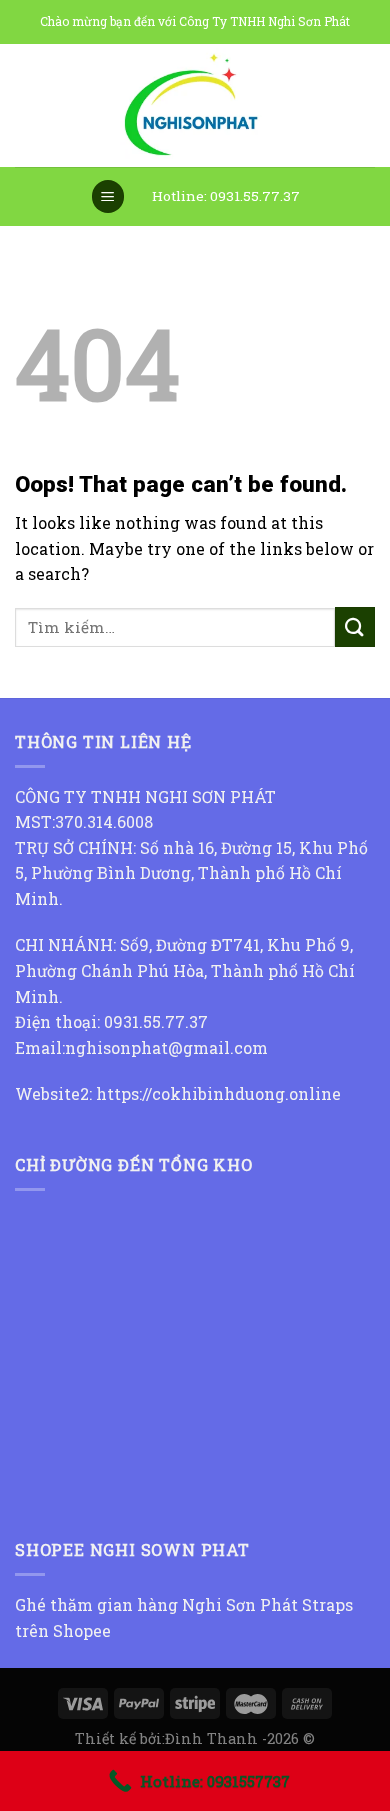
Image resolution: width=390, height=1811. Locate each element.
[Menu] (108, 196)
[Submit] (355, 626)
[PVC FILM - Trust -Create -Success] (195, 105)
